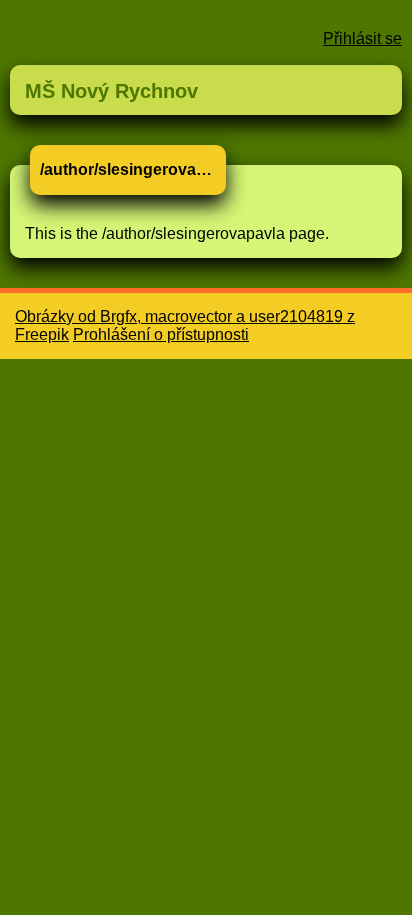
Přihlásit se (362, 38)
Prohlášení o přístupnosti (161, 334)
